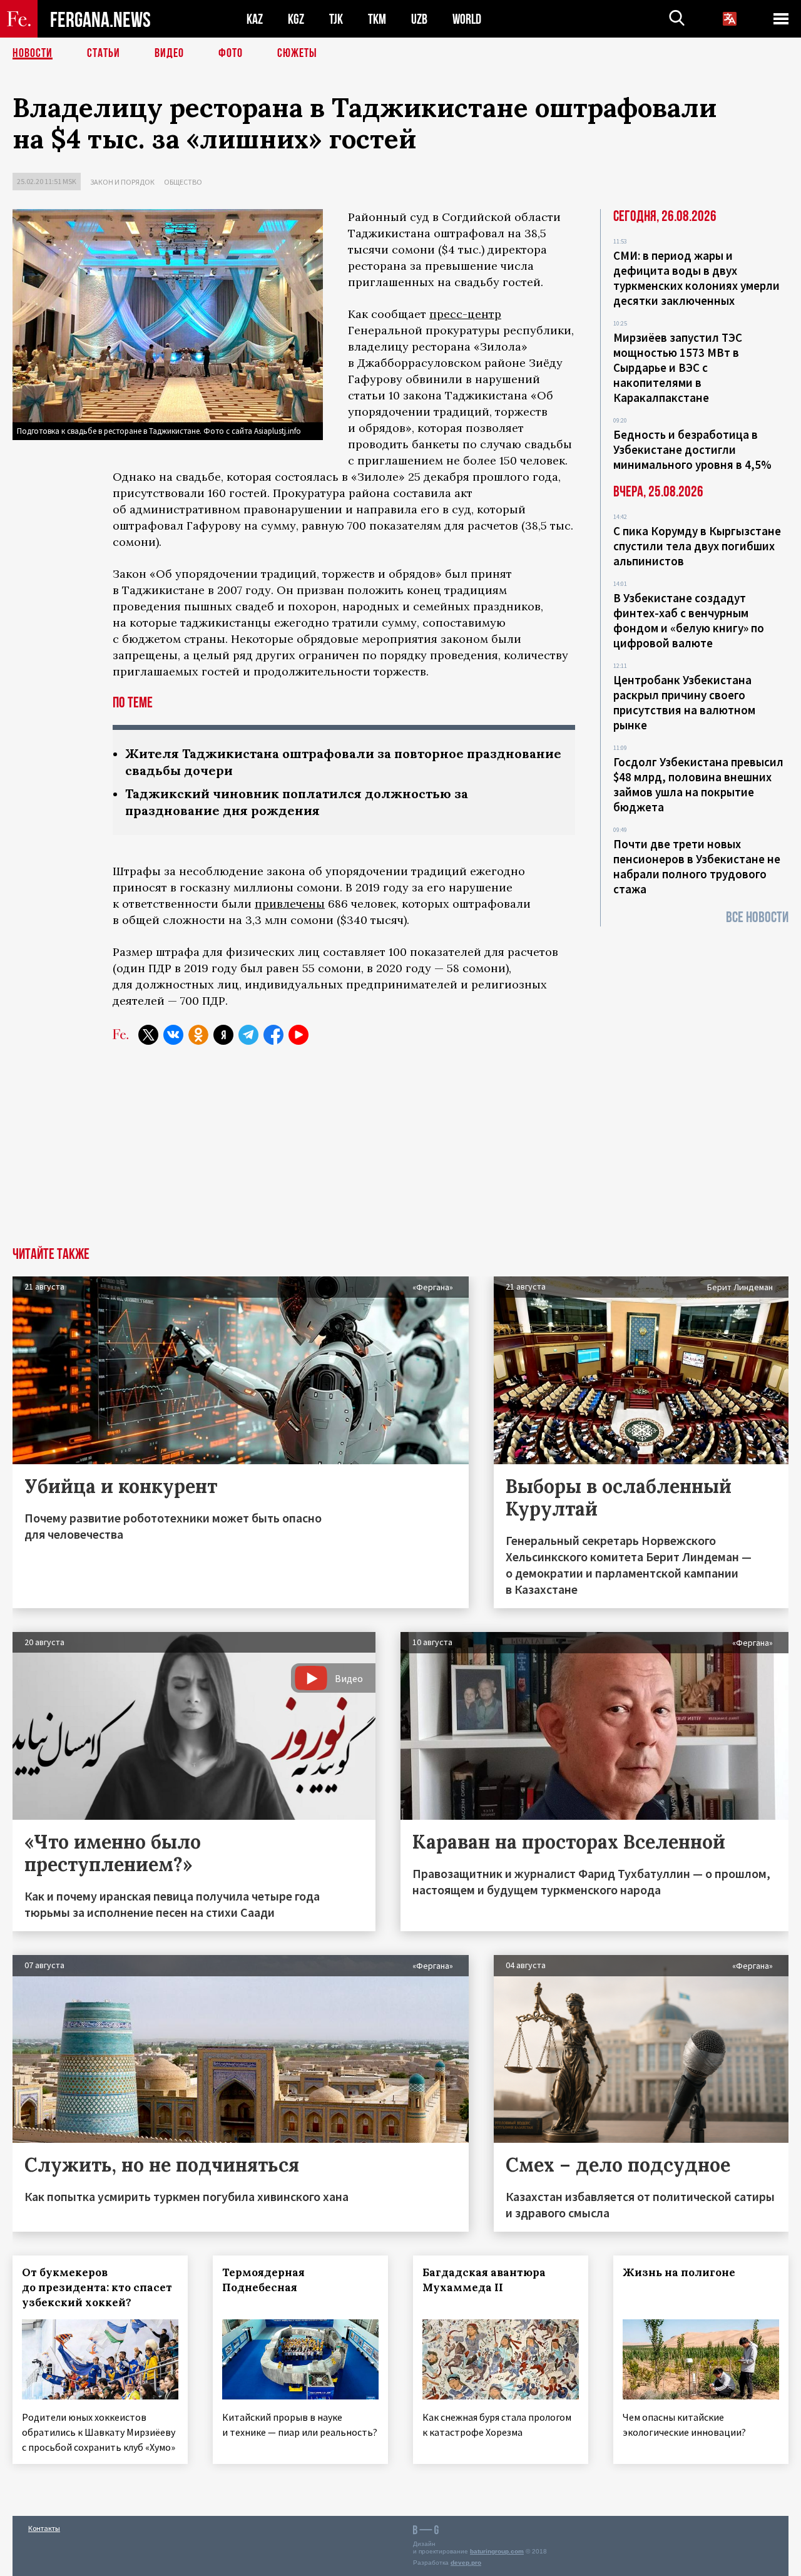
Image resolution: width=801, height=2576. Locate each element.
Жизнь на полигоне (679, 2272)
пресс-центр (465, 314)
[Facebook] (273, 1035)
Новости (33, 53)
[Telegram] (248, 1035)
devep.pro (466, 2563)
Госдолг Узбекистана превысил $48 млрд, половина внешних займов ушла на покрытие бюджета (698, 784)
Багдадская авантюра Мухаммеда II (484, 2280)
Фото (231, 53)
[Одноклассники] (198, 1035)
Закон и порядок (122, 182)
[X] (148, 1035)
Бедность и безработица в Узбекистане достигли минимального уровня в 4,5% (692, 449)
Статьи (104, 53)
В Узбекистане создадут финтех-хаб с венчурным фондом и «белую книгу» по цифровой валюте (689, 620)
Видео (169, 53)
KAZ (255, 19)
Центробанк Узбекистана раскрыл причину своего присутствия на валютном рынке (684, 702)
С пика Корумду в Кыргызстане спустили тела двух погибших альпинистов (697, 546)
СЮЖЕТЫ (297, 53)
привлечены (290, 904)
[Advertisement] (400, 1153)
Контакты (44, 2528)
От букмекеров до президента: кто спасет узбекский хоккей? (97, 2287)
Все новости (757, 917)
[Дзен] (223, 1035)
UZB (419, 19)
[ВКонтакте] (173, 1035)
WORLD (467, 19)
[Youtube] (298, 1035)
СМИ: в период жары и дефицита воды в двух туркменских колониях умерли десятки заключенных (696, 278)
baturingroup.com (497, 2551)
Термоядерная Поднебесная (263, 2280)
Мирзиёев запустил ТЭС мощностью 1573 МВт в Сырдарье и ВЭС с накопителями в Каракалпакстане (678, 367)
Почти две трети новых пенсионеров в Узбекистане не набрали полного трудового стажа (697, 866)
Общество (183, 182)
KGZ (296, 19)
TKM (377, 19)
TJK (336, 19)
